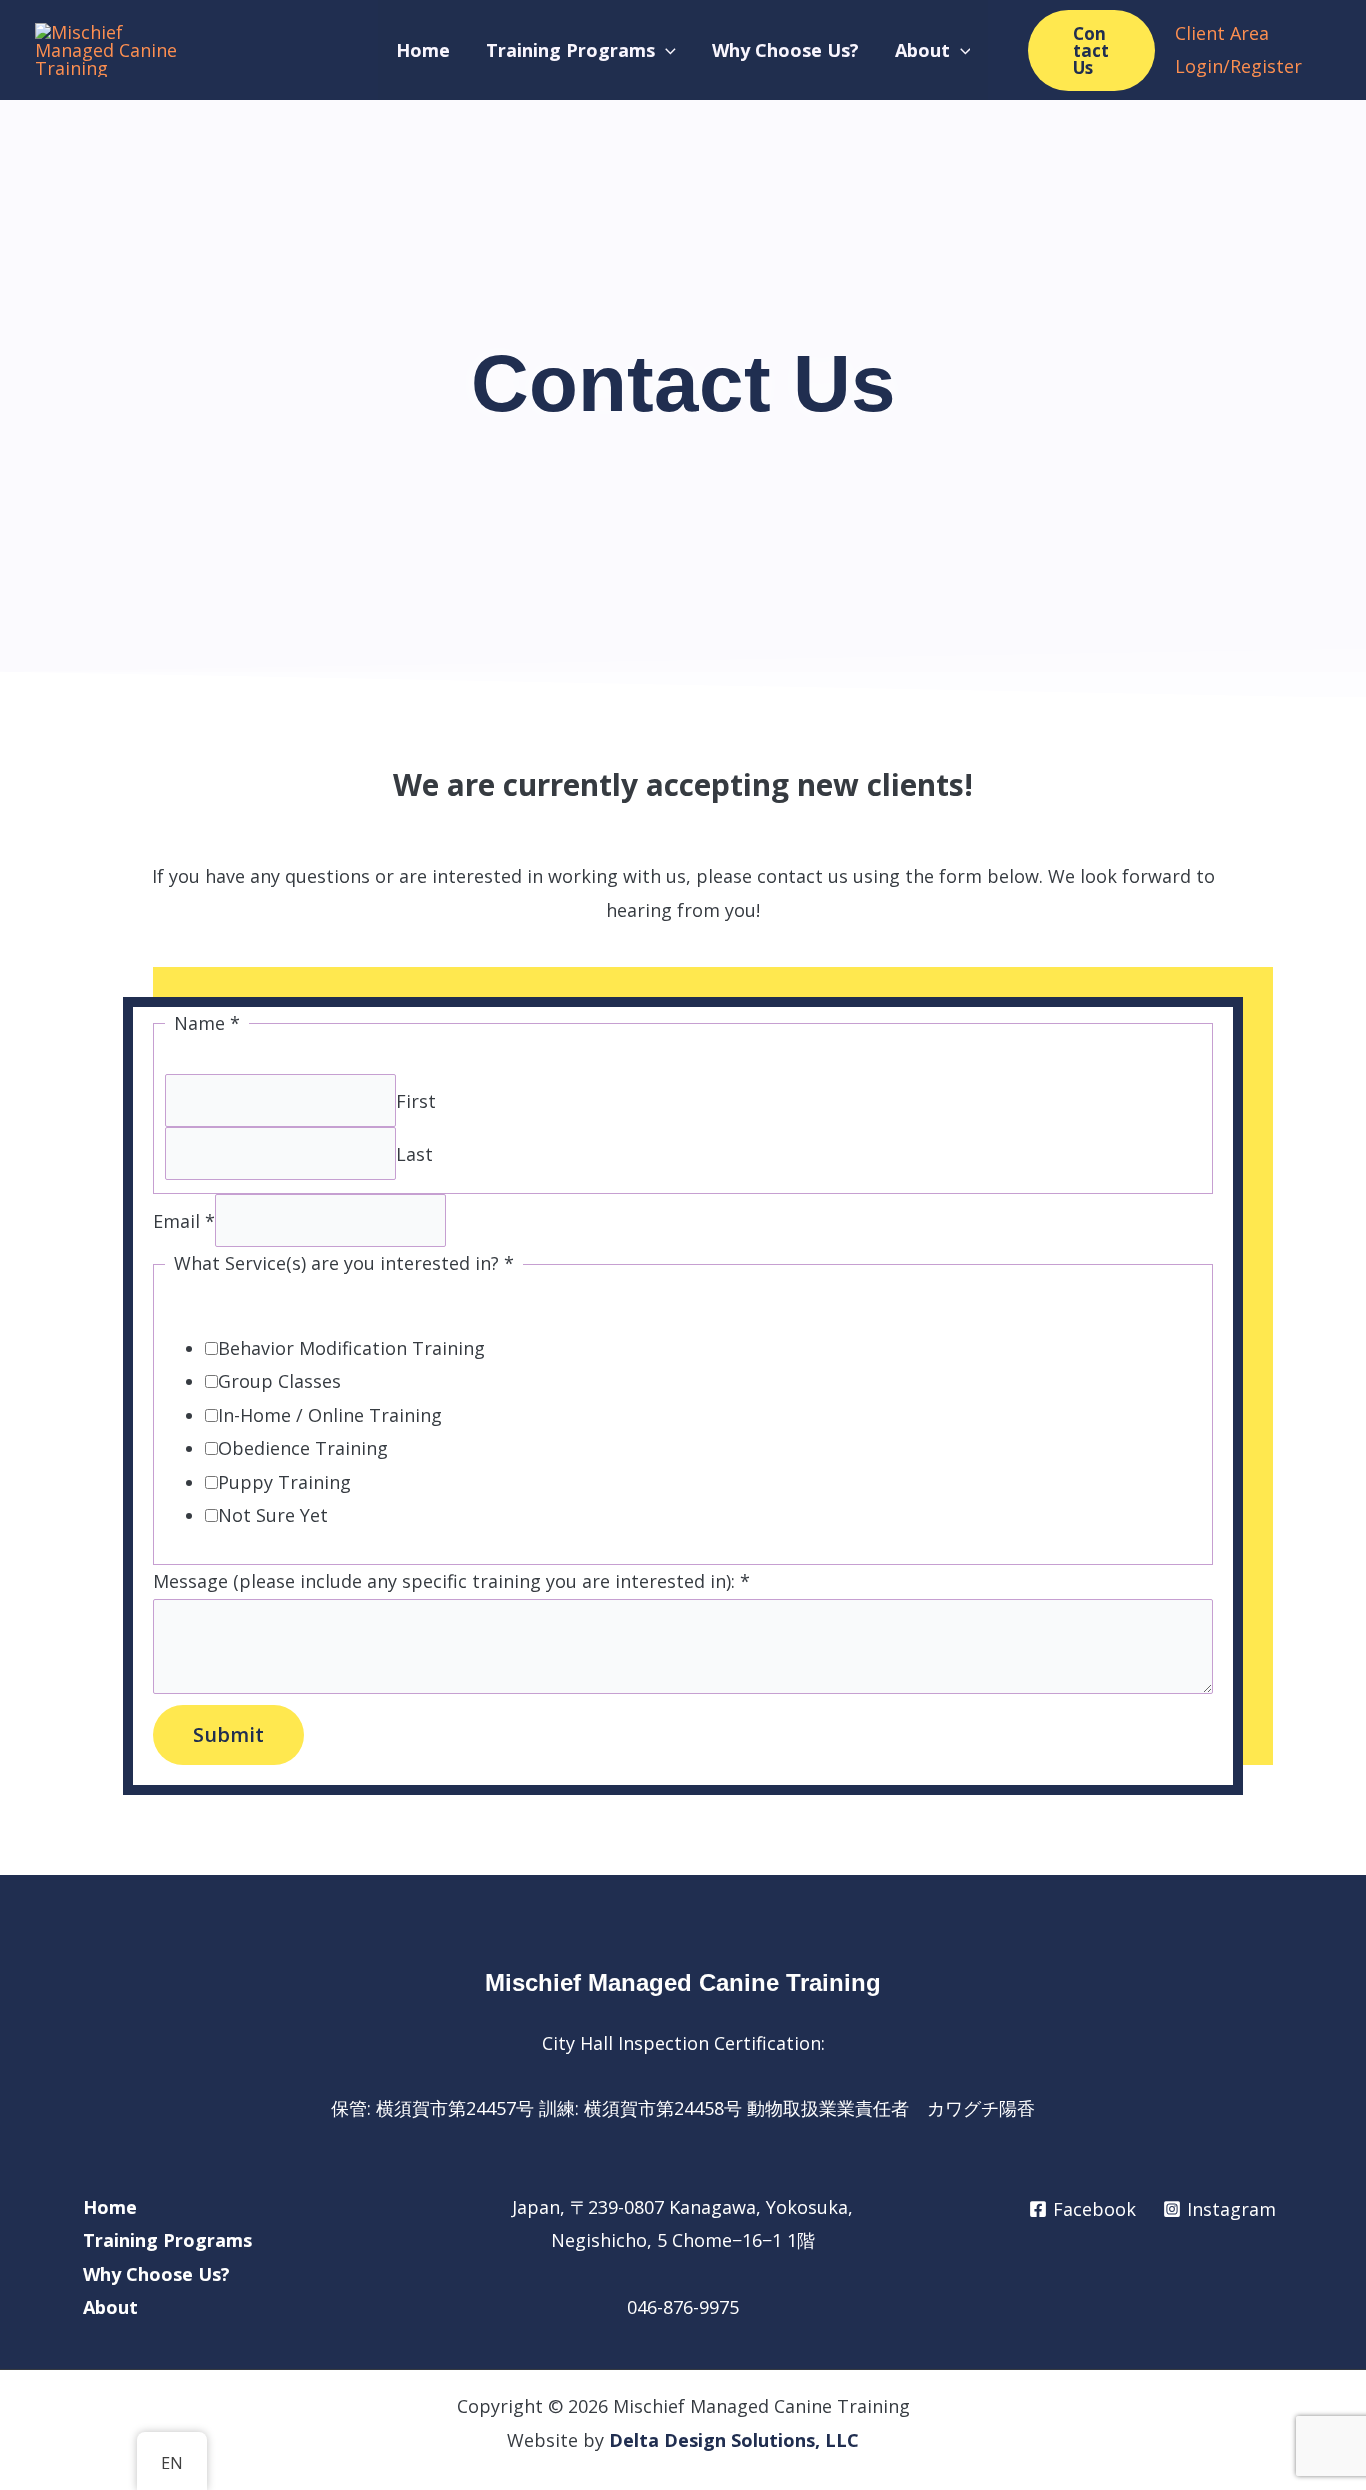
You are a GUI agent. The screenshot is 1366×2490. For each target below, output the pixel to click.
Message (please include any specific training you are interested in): (451, 1581)
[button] (665, 50)
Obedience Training (303, 1448)
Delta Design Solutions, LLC (734, 2440)
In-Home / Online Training (330, 1415)
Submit (228, 1734)
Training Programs (167, 2240)
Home (110, 2207)
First (416, 1100)
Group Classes (279, 1381)
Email (184, 1221)
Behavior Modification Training (351, 1348)
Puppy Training (284, 1482)
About (110, 2307)
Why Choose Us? (156, 2274)
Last (414, 1153)
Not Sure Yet (273, 1515)
